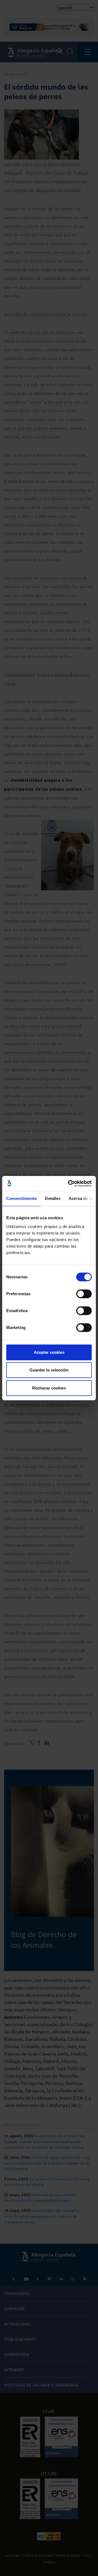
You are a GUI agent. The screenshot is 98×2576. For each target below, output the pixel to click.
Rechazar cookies (49, 1388)
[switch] (84, 1294)
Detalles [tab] (53, 1198)
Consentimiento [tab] (22, 1198)
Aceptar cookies (49, 1352)
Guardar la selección (49, 1370)
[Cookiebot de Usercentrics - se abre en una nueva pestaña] (69, 1184)
